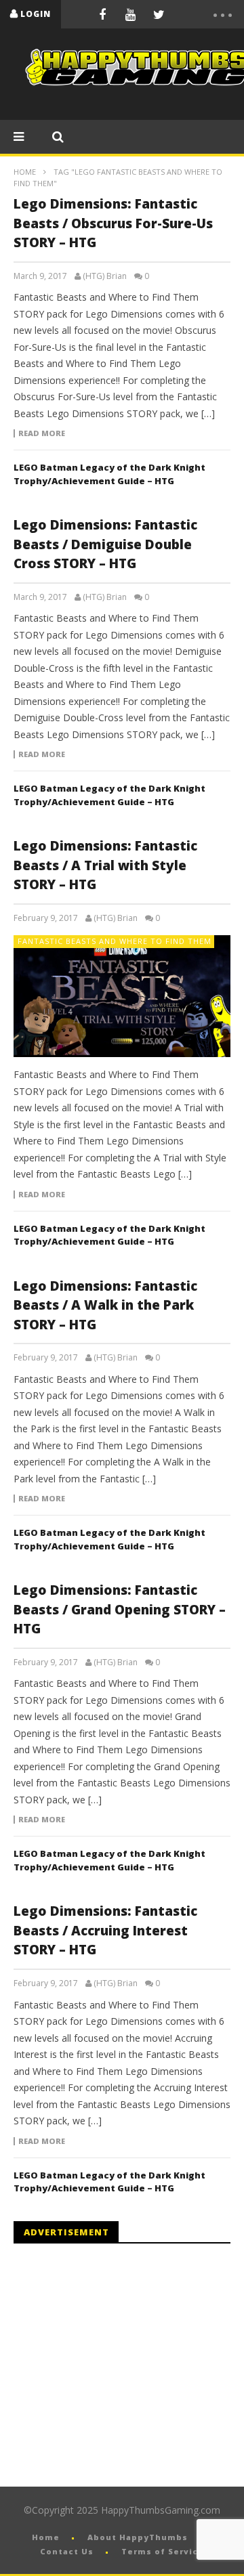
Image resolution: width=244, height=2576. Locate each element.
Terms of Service (163, 2551)
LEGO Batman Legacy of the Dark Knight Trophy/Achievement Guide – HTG (109, 474)
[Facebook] (102, 14)
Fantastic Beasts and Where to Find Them (115, 941)
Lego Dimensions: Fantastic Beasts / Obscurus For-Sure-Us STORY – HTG (113, 223)
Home (25, 172)
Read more (42, 433)
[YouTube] (131, 14)
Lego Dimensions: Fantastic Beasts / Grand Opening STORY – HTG (120, 1609)
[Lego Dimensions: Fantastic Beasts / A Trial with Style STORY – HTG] (122, 996)
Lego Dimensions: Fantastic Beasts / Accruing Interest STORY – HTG (105, 1930)
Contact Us (67, 2551)
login (36, 14)
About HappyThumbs (138, 2537)
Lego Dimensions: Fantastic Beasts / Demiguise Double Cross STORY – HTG (105, 544)
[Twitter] (159, 14)
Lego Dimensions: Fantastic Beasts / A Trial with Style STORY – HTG (105, 865)
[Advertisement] (127, 2365)
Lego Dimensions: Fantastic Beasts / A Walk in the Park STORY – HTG (105, 1305)
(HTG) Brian (105, 276)
